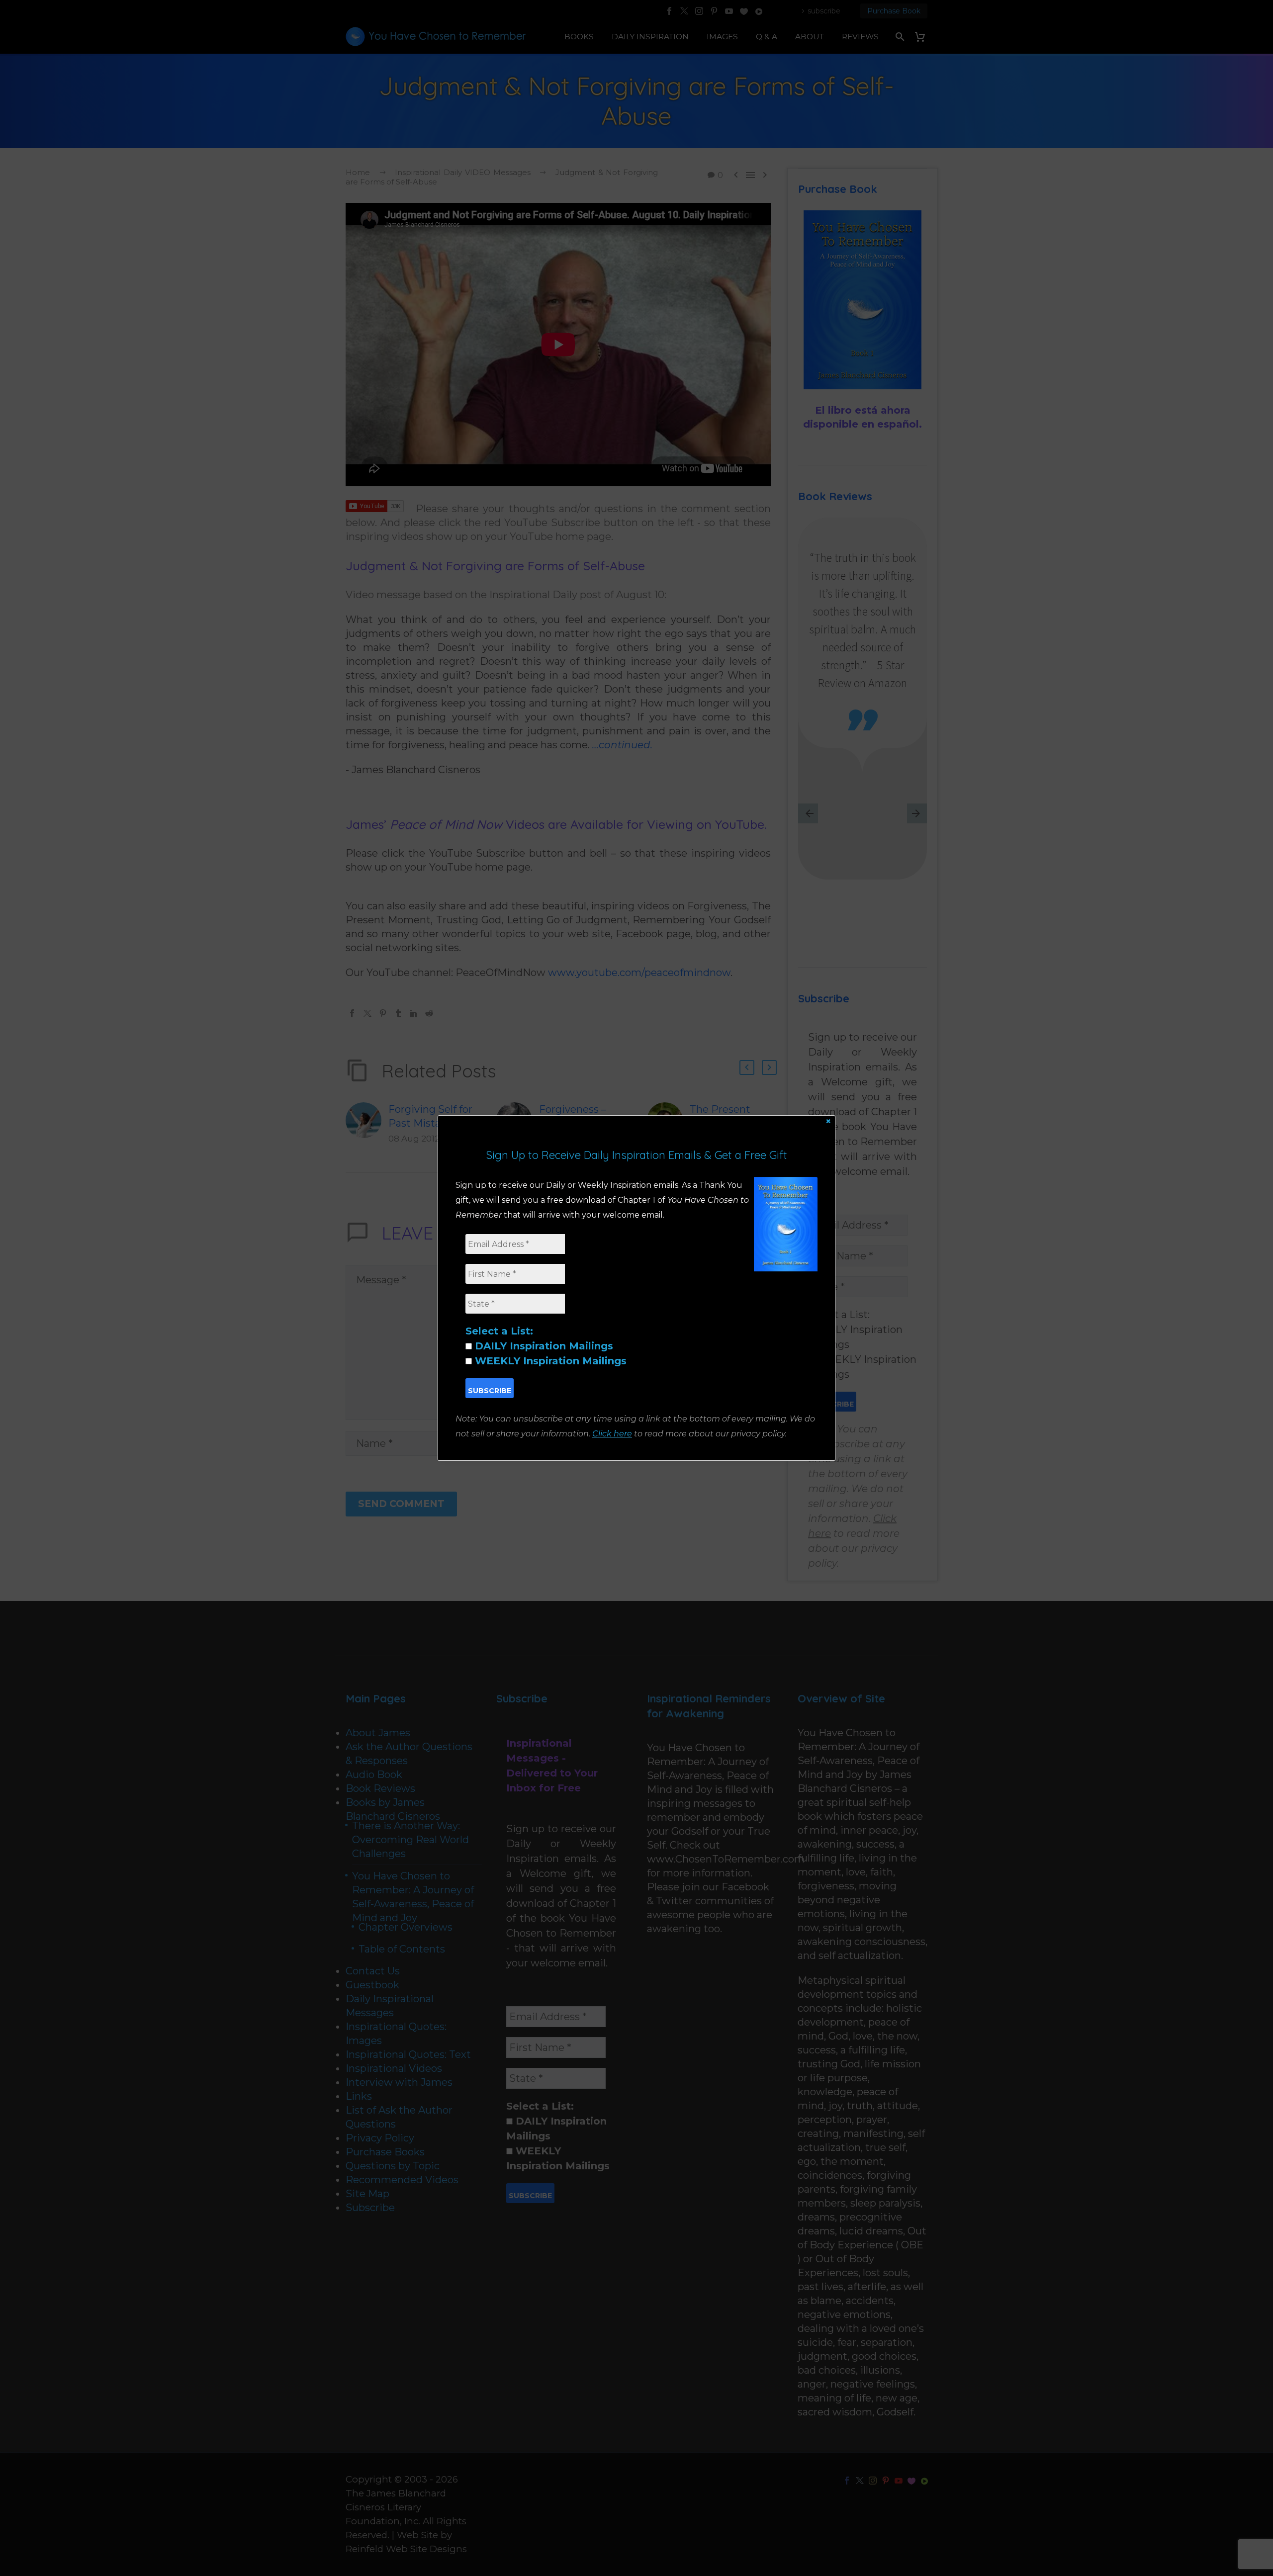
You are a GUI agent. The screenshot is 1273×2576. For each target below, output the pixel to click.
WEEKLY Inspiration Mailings (549, 1361)
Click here (612, 1434)
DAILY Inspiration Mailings (543, 1346)
